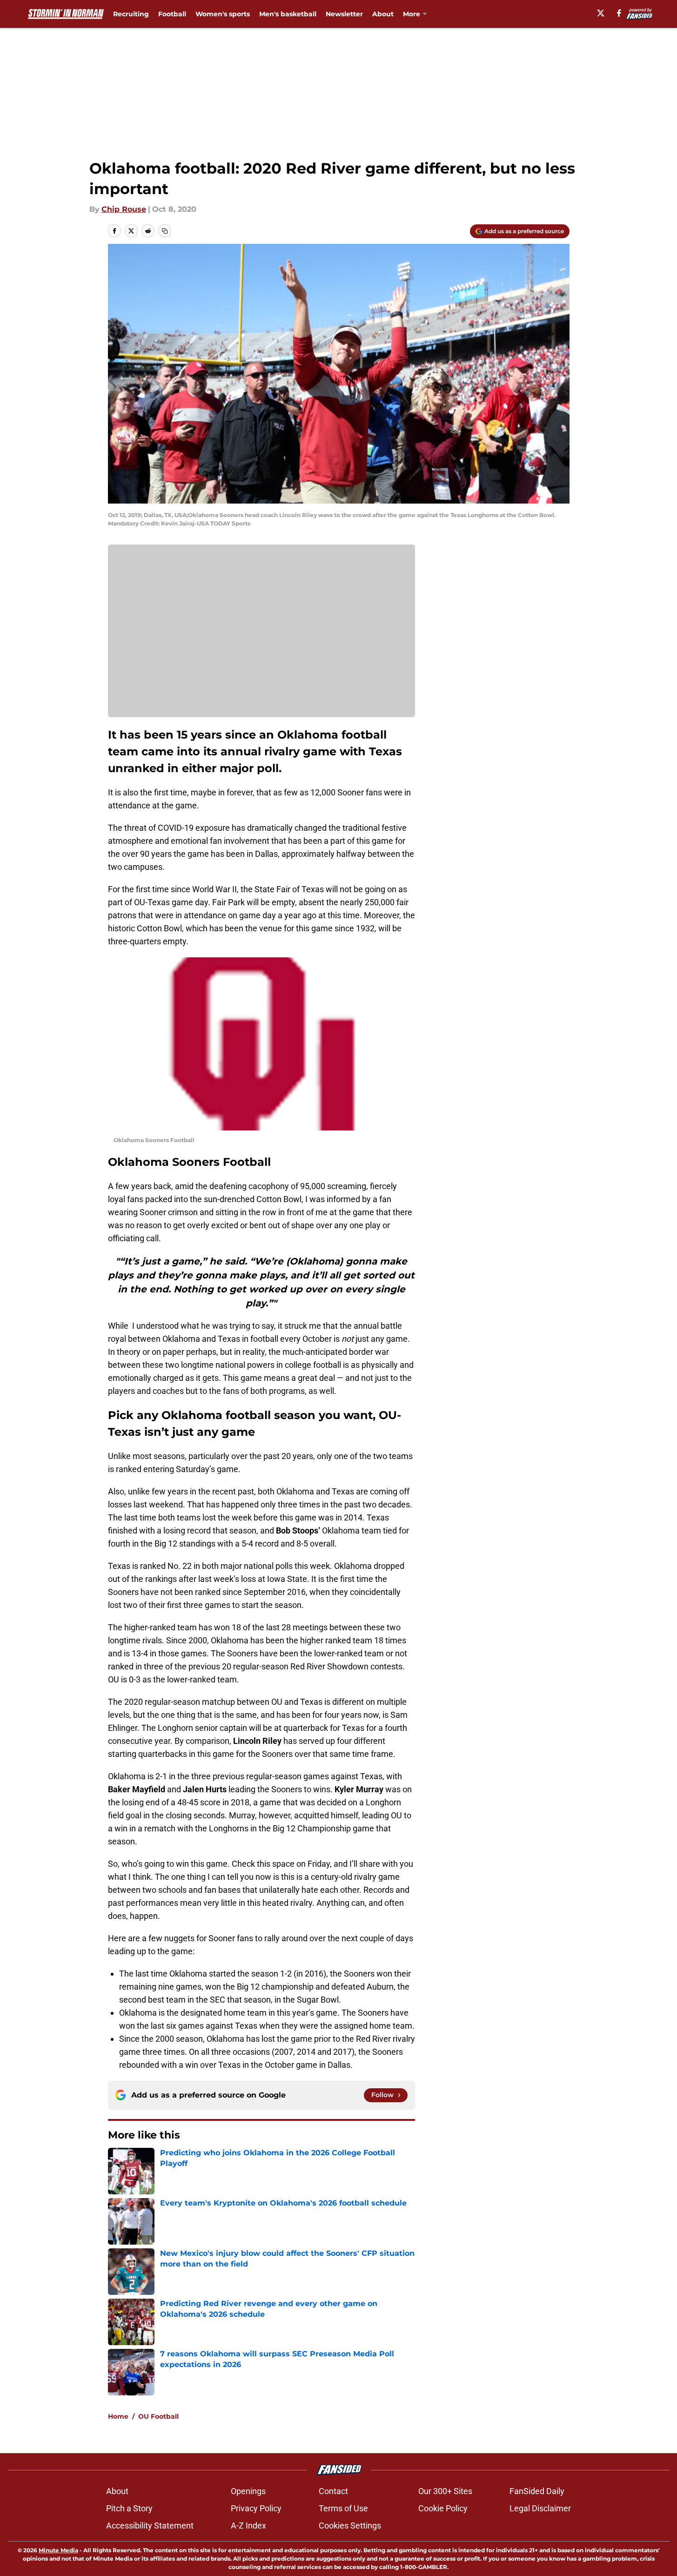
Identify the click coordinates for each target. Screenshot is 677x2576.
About (383, 14)
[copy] (165, 231)
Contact (333, 2491)
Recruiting (131, 14)
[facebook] (619, 13)
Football (172, 14)
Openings (248, 2491)
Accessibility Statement (150, 2526)
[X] (601, 13)
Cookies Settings (350, 2526)
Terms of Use (343, 2508)
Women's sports (223, 14)
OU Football (158, 2416)
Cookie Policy (443, 2508)
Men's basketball (288, 14)
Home (118, 2416)
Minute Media (58, 2550)
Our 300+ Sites (445, 2491)
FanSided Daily (537, 2491)
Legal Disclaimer (540, 2508)
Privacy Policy (256, 2508)
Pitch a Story (129, 2508)
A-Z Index (248, 2526)
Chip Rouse (124, 209)
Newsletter (344, 14)
